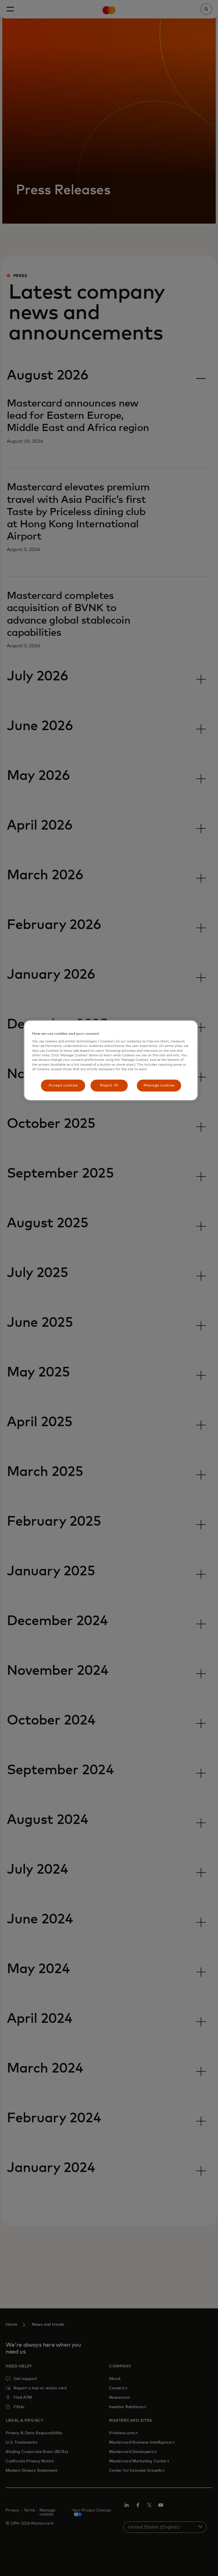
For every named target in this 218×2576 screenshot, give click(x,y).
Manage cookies (159, 1085)
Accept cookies (63, 1085)
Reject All (109, 1085)
